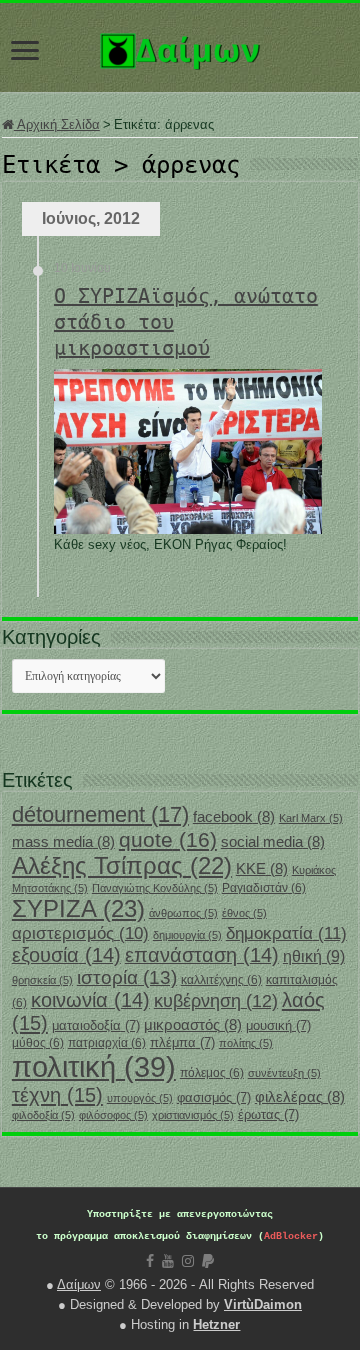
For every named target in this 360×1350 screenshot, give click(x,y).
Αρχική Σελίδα (57, 124)
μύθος (38, 1043)
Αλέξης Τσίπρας (122, 865)
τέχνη (57, 1095)
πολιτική (94, 1066)
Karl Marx (311, 818)
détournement (100, 814)
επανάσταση (202, 955)
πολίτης (246, 1043)
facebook (234, 817)
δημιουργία (187, 935)
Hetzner (216, 1324)
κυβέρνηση (216, 1001)
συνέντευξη (284, 1073)
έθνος (244, 913)
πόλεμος (212, 1073)
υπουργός (140, 1098)
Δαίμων (79, 1284)
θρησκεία (42, 980)
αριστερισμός (80, 933)
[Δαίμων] (180, 47)
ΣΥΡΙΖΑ (78, 908)
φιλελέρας (300, 1097)
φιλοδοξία (43, 1115)
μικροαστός (193, 1025)
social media (273, 842)
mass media (63, 842)
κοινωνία (90, 1000)
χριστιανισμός (193, 1115)
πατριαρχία (107, 1043)
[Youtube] (168, 1261)
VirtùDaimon (263, 1304)
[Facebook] (150, 1261)
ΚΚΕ (262, 869)
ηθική (314, 956)
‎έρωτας (268, 1114)
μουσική (278, 1025)
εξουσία (66, 955)
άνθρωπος (183, 913)
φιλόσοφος (113, 1115)
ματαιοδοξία (96, 1025)
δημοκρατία (286, 933)
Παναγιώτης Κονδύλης (155, 888)
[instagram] (188, 1261)
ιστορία (127, 977)
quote (168, 839)
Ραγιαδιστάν (264, 888)
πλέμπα (182, 1042)
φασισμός (214, 1097)
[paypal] (208, 1261)
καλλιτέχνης (221, 980)
